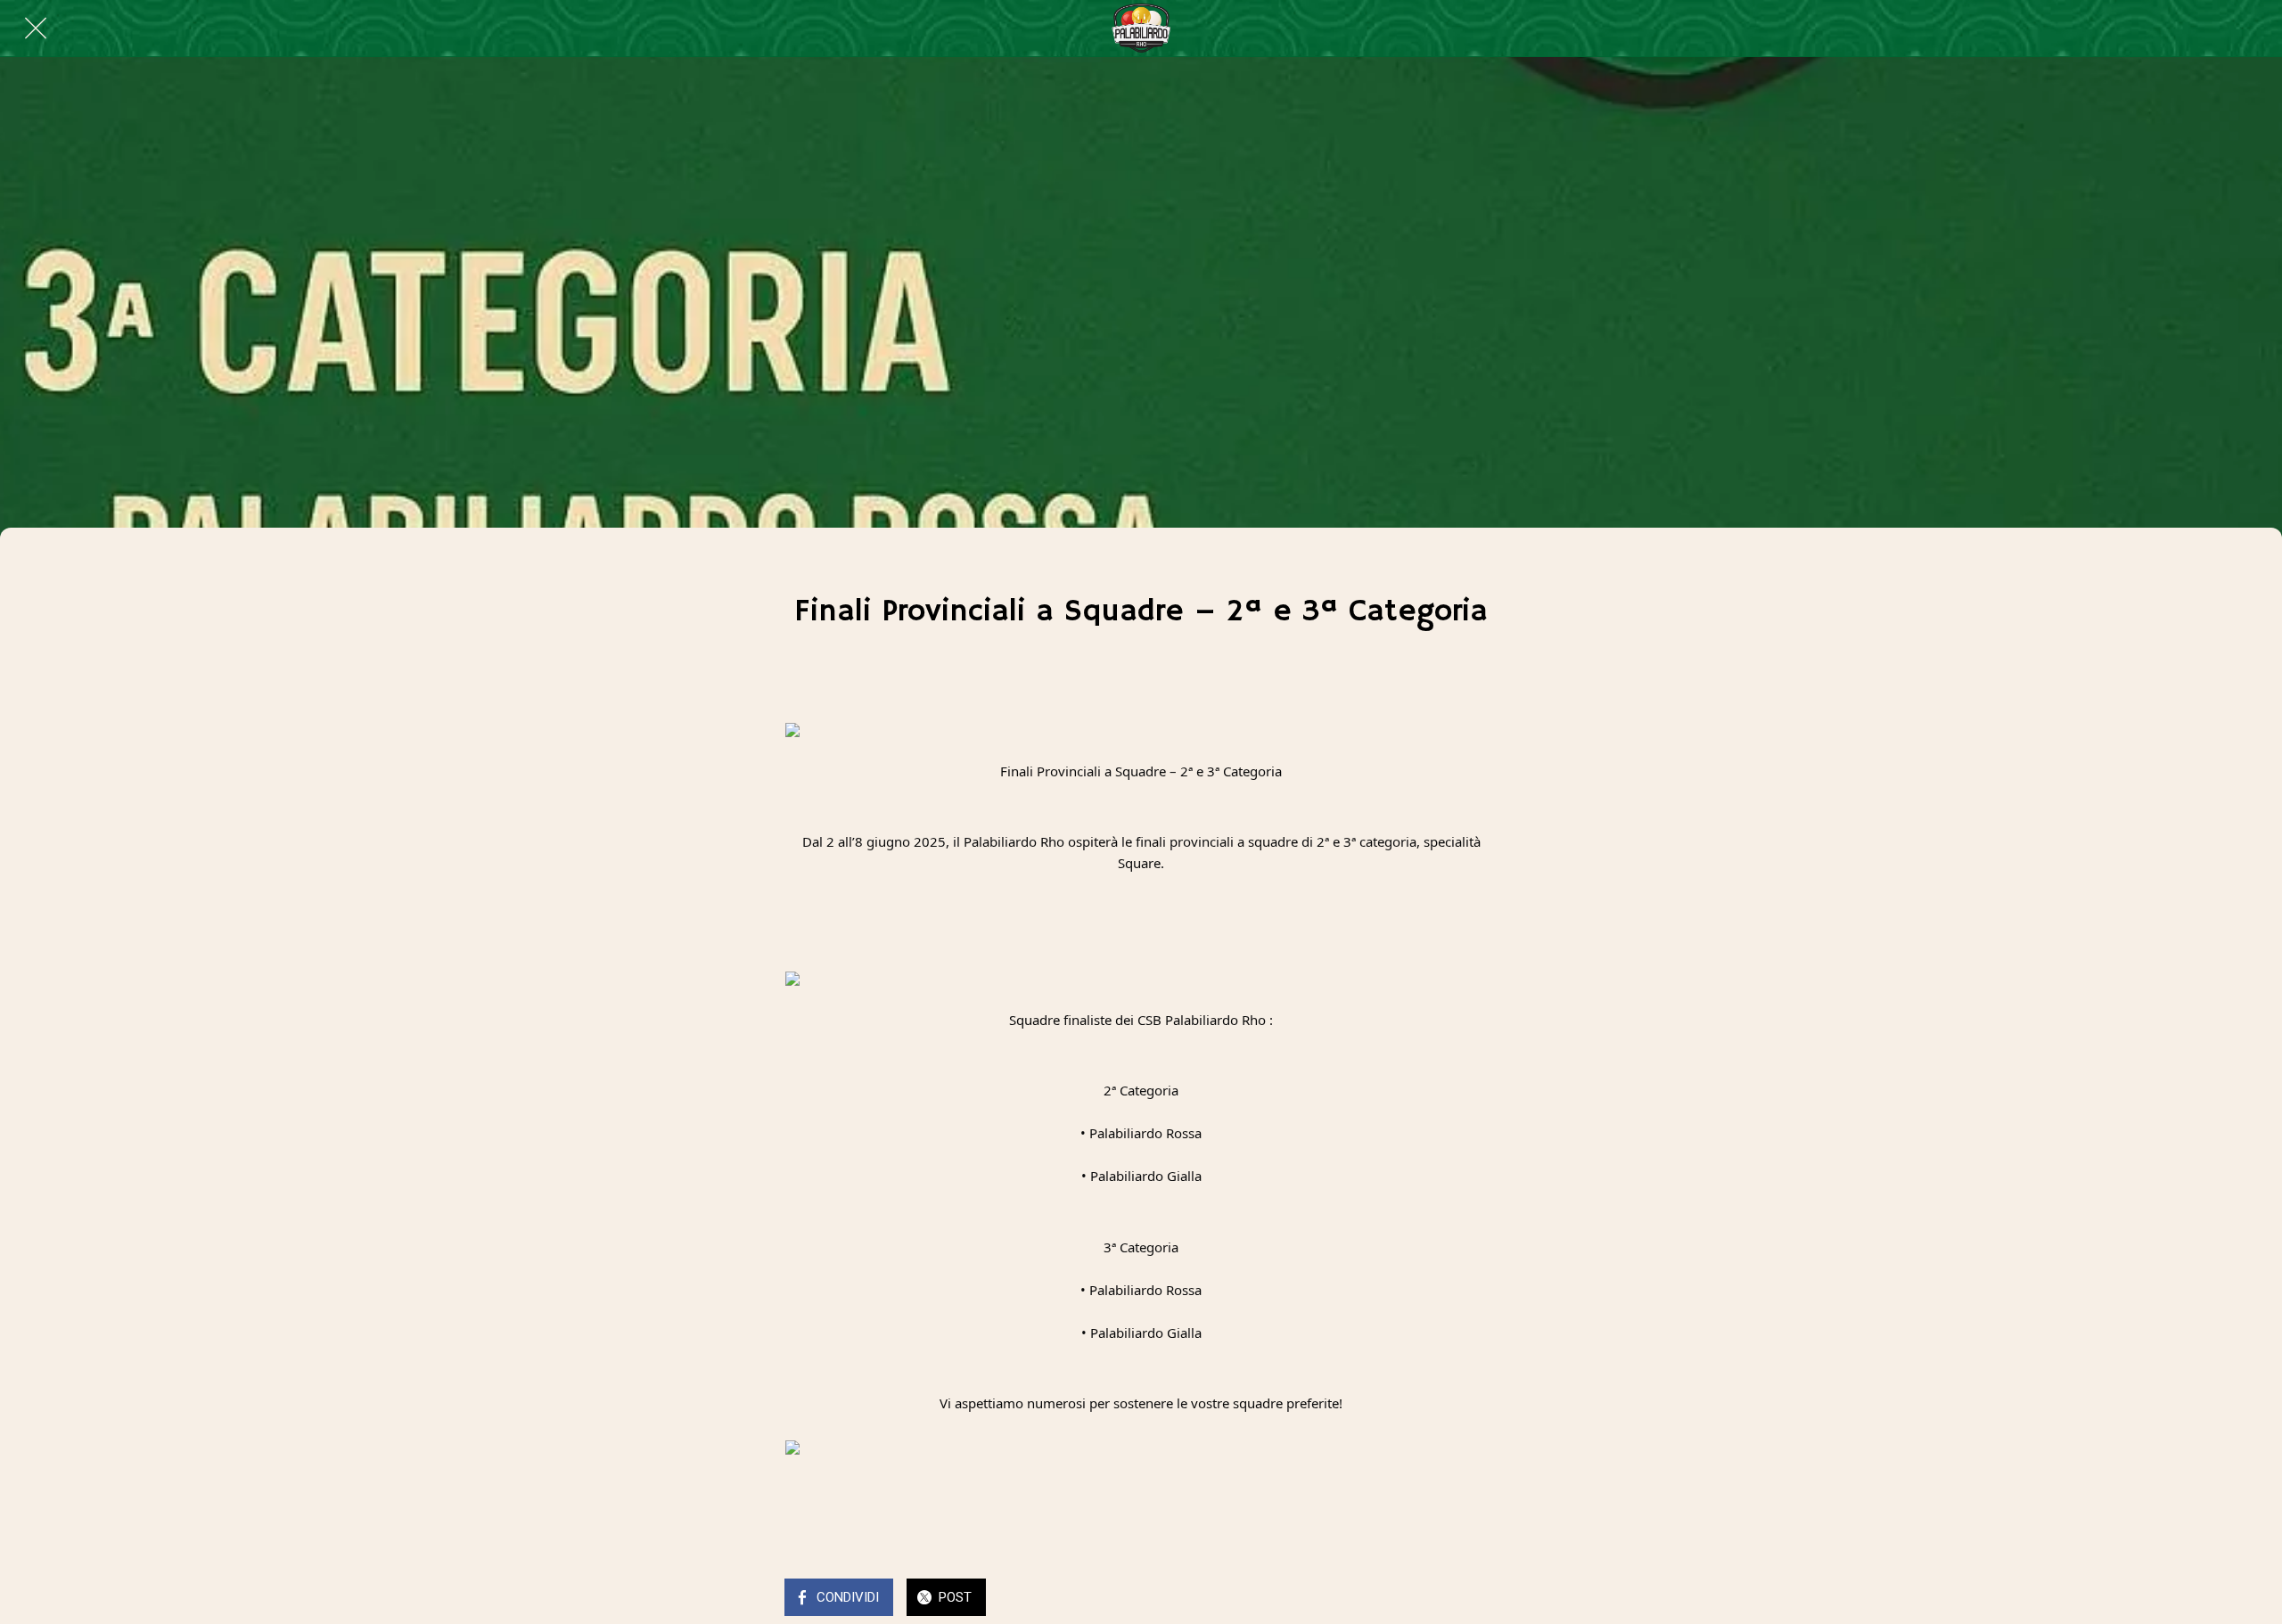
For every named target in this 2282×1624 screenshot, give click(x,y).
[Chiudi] (36, 29)
